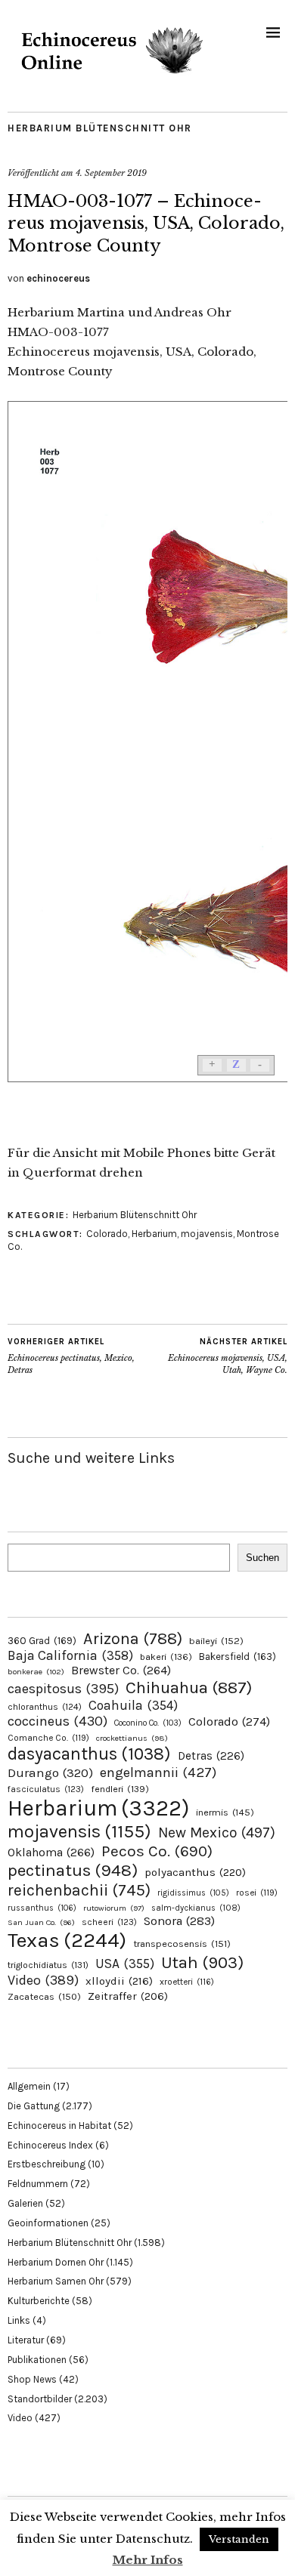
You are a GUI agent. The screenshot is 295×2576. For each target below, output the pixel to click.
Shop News (32, 2379)
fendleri (120, 1789)
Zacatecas (44, 1996)
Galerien (25, 2203)
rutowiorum (114, 1908)
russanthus (42, 1908)
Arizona (133, 1638)
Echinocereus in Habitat (59, 2126)
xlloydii (119, 1981)
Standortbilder (40, 2399)
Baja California (70, 1655)
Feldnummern (38, 2184)
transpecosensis (182, 1944)
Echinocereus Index (50, 2145)
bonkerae (36, 1672)
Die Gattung (34, 2106)
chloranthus (45, 1707)
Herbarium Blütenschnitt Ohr (100, 128)
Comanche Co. (48, 1738)
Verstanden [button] (239, 2539)
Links (19, 2320)
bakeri (166, 1657)
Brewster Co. (121, 1670)
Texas (67, 1940)
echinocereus (58, 278)
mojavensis (207, 1234)
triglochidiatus (48, 1965)
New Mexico (217, 1833)
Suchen (262, 1558)
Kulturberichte (39, 2301)
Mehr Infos (148, 2560)
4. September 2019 (111, 173)
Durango (50, 1772)
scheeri (109, 1922)
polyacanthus (195, 1872)
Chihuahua (189, 1688)
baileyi (216, 1641)
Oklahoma (51, 1852)
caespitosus (63, 1689)
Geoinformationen (48, 2223)
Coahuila (133, 1705)
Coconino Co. (148, 1723)
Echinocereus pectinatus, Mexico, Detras (71, 1356)
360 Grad (42, 1641)
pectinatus (73, 1870)
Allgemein (29, 2086)
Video (43, 1981)
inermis (225, 1812)
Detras (211, 1756)
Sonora (179, 1921)
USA (125, 1964)
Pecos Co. (157, 1851)
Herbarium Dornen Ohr (56, 2262)
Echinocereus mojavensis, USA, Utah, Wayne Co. (228, 1356)
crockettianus (132, 1738)
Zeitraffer (128, 1996)
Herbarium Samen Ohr (56, 2281)
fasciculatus (46, 1789)
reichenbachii (79, 1890)
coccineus (57, 1721)
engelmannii (158, 1772)
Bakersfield (238, 1657)
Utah (202, 1962)
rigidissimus (193, 1893)
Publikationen (37, 2360)
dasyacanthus (89, 1754)
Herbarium (154, 1234)
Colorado (107, 1234)
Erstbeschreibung (47, 2164)
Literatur (26, 2340)
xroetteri (187, 1982)
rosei (257, 1893)
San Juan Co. (41, 1922)
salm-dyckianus (196, 1908)
